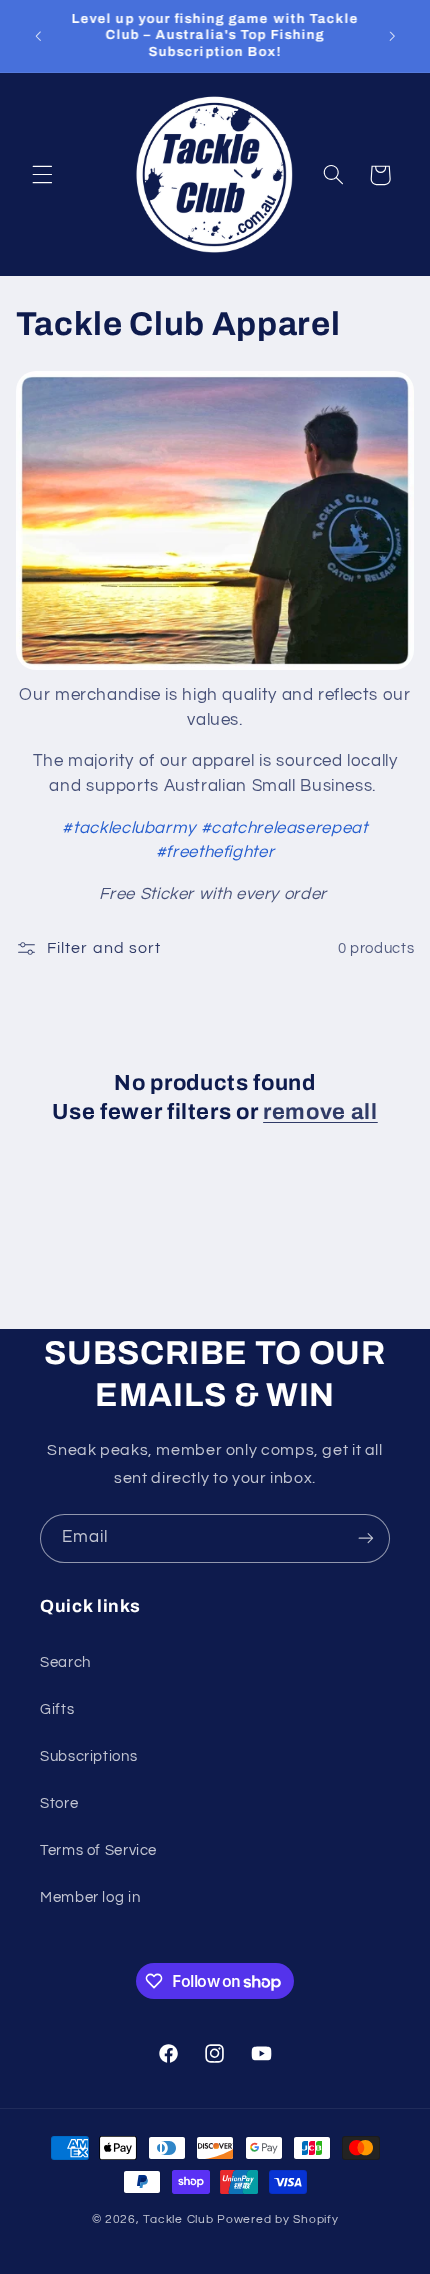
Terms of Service (98, 1850)
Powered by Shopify (277, 2219)
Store (59, 1803)
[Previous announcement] (38, 36)
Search (65, 1662)
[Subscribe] (366, 1538)
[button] (42, 175)
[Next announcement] (392, 36)
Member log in (90, 1897)
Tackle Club (180, 2219)
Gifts (57, 1709)
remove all (320, 1112)
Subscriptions (88, 1756)
